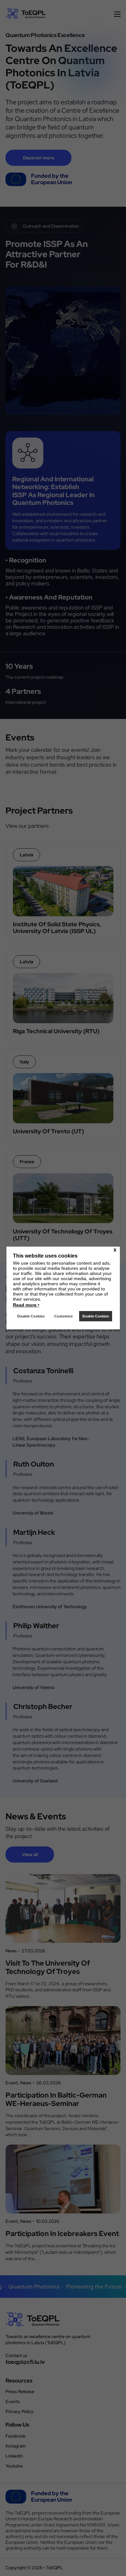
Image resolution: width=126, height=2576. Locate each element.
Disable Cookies (31, 1316)
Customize (63, 1316)
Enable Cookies (96, 1316)
